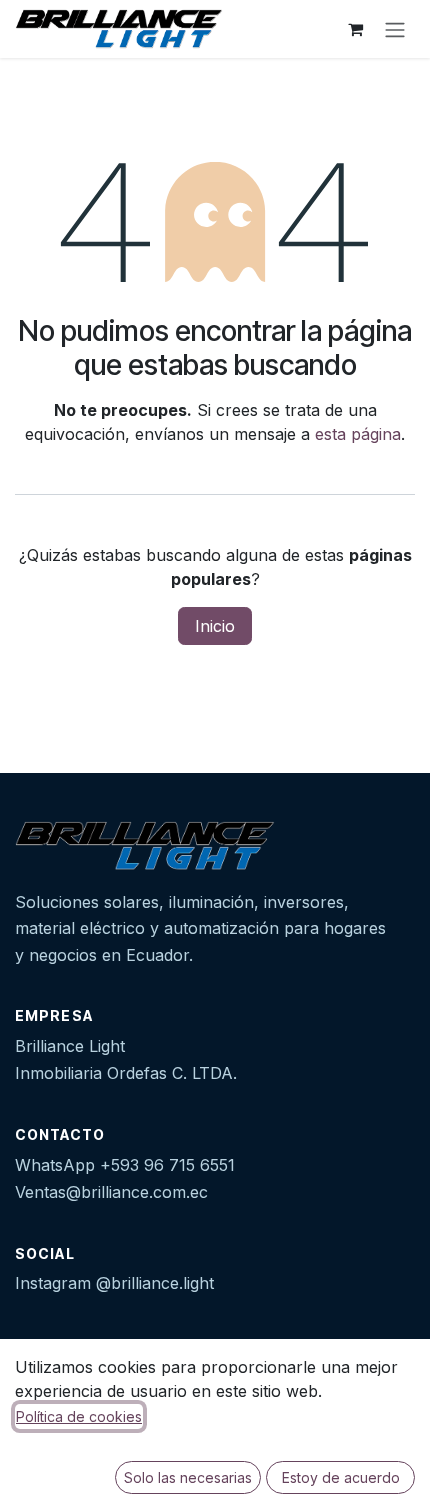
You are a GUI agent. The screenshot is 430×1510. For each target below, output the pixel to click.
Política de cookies (79, 1416)
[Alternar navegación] (395, 29)
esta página (358, 434)
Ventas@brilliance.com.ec (111, 1192)
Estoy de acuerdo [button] (341, 1477)
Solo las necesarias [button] (188, 1477)
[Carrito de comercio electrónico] (355, 29)
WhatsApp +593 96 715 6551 (125, 1165)
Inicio (215, 626)
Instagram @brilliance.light (114, 1283)
